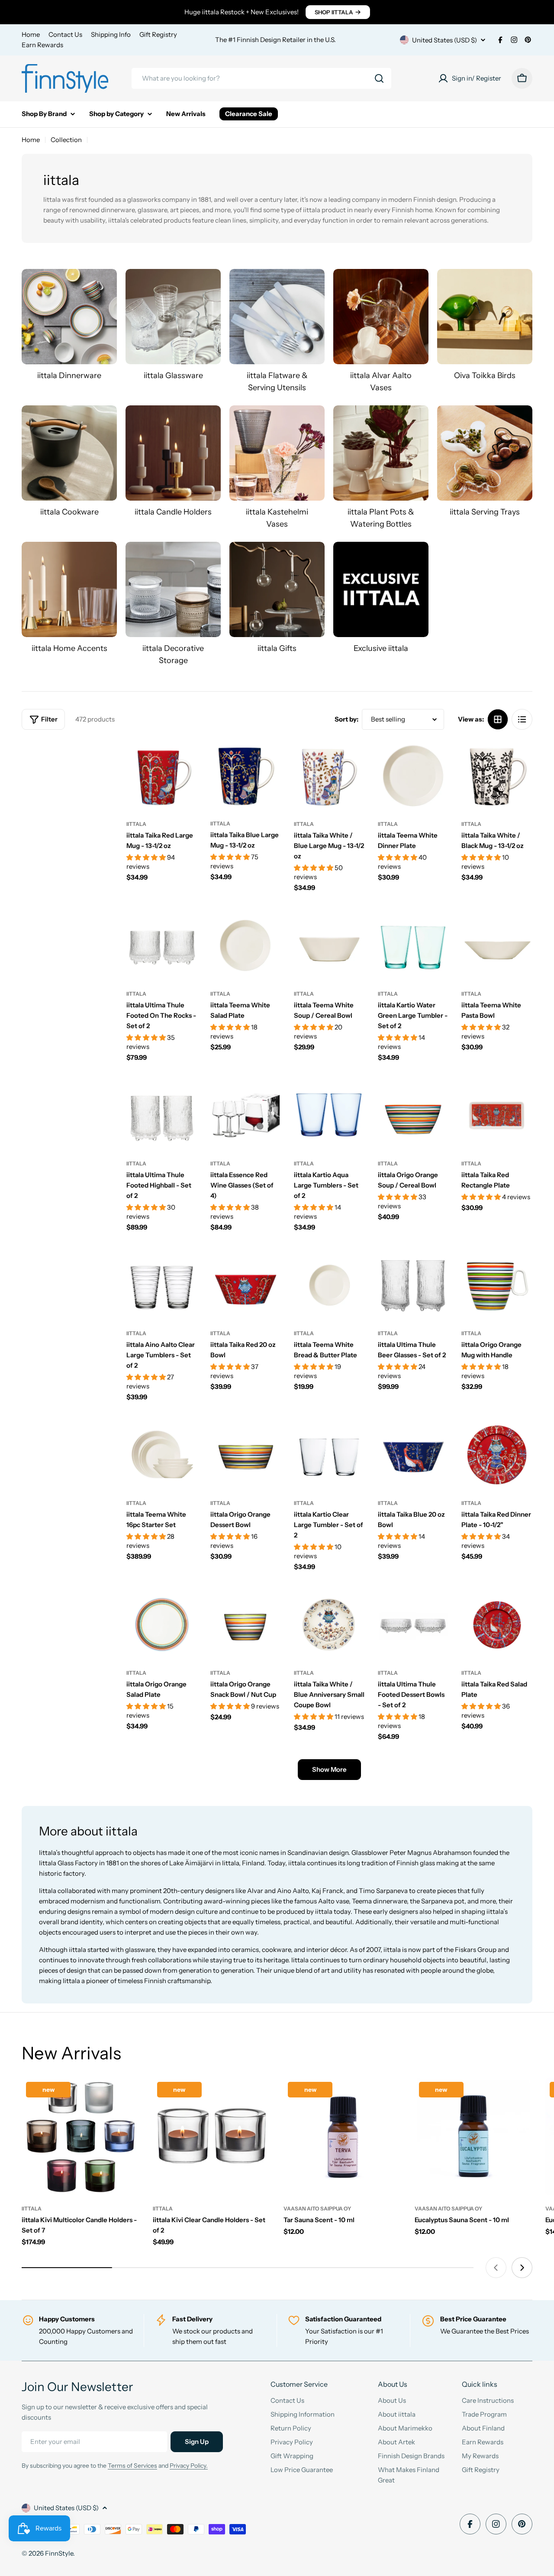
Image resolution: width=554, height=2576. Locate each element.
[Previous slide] (496, 2268)
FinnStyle (59, 2553)
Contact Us (65, 34)
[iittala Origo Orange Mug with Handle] (497, 1285)
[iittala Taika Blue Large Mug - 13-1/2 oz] (246, 775)
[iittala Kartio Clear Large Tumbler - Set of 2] (329, 1455)
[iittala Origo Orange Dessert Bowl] (246, 1455)
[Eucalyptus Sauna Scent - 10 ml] (474, 2137)
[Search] (379, 78)
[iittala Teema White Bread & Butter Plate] (329, 1285)
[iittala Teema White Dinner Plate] (413, 776)
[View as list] (522, 719)
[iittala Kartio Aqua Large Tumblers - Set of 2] (329, 1115)
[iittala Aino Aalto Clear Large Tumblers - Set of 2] (162, 1285)
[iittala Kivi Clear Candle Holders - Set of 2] (212, 2137)
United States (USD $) (444, 40)
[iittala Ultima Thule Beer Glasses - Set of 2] (413, 1285)
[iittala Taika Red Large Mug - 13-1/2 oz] (162, 776)
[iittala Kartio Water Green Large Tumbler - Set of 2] (413, 945)
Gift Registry (158, 34)
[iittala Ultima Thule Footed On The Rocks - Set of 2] (162, 945)
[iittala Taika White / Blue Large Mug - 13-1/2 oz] (329, 776)
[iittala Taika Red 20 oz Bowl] (246, 1285)
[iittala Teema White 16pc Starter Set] (162, 1455)
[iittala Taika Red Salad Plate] (497, 1625)
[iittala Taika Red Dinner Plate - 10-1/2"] (497, 1455)
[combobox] (261, 78)
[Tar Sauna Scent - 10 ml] (343, 2137)
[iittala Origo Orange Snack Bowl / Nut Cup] (246, 1625)
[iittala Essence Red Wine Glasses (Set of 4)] (246, 1115)
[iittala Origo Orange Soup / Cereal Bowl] (413, 1115)
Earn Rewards (42, 45)
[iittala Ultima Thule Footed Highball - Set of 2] (162, 1115)
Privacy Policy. (189, 2466)
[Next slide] (522, 2268)
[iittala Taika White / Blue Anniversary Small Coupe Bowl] (329, 1625)
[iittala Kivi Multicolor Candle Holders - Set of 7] (81, 2137)
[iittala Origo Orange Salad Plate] (162, 1625)
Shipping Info (111, 34)
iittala (136, 824)
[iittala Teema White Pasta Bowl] (497, 945)
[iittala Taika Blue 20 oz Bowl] (413, 1455)
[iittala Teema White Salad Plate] (246, 945)
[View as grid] (498, 719)
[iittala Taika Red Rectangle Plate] (497, 1115)
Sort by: (346, 719)
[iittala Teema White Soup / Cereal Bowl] (329, 945)
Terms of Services (132, 2466)
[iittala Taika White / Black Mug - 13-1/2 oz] (497, 776)
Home (31, 34)
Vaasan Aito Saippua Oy (317, 2209)
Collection (66, 140)
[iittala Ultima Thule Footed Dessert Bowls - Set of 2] (413, 1625)
